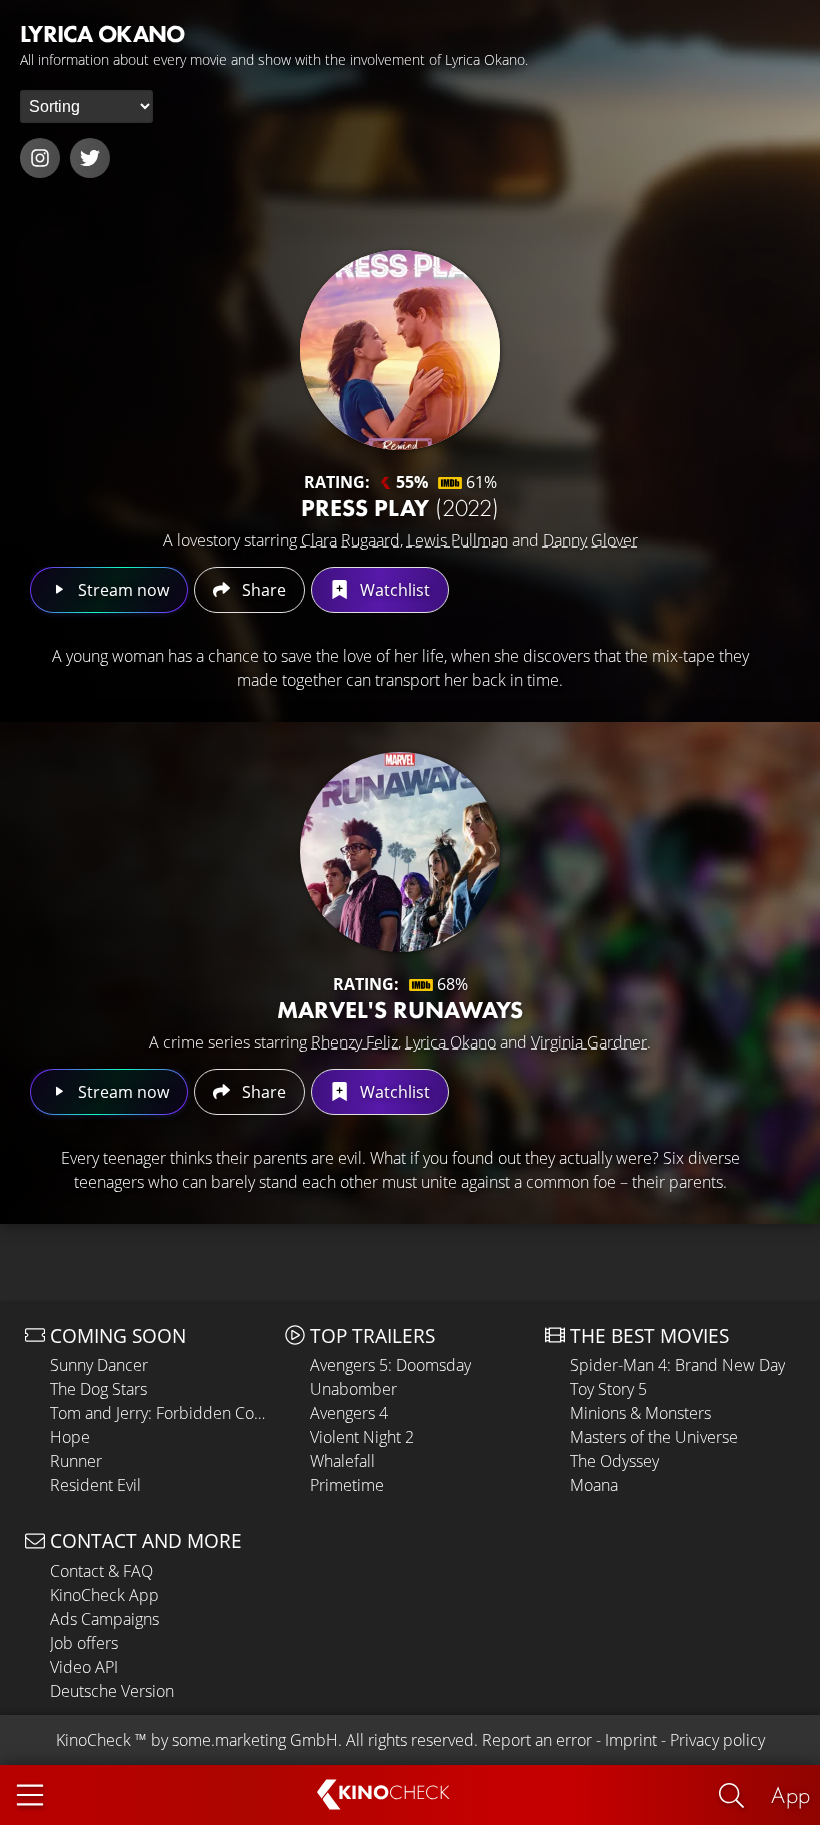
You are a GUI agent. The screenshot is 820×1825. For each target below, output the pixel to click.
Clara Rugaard (350, 540)
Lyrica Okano (450, 1042)
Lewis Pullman (457, 540)
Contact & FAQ (101, 1571)
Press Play (400, 507)
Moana (594, 1485)
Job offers (84, 1643)
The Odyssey (614, 1461)
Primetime (347, 1485)
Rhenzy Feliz (354, 1042)
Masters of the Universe (654, 1437)
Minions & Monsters (640, 1413)
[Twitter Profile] (90, 158)
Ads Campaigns (104, 1619)
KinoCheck (93, 1740)
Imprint (631, 1740)
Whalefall (342, 1461)
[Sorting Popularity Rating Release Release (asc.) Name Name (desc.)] (86, 106)
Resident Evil (95, 1485)
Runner (76, 1461)
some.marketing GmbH (255, 1740)
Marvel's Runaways (400, 1009)
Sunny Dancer (99, 1365)
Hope (70, 1437)
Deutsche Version (112, 1691)
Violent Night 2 (362, 1437)
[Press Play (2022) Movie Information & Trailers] (400, 350)
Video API (84, 1667)
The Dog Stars (98, 1389)
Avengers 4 (349, 1413)
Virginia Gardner (589, 1042)
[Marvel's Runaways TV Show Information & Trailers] (400, 852)
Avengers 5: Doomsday (390, 1365)
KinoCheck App (104, 1595)
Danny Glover (590, 540)
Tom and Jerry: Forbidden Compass (162, 1413)
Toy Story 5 (608, 1389)
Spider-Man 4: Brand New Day (677, 1365)
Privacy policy (717, 1740)
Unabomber (353, 1389)
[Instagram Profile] (40, 158)
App (790, 1794)
